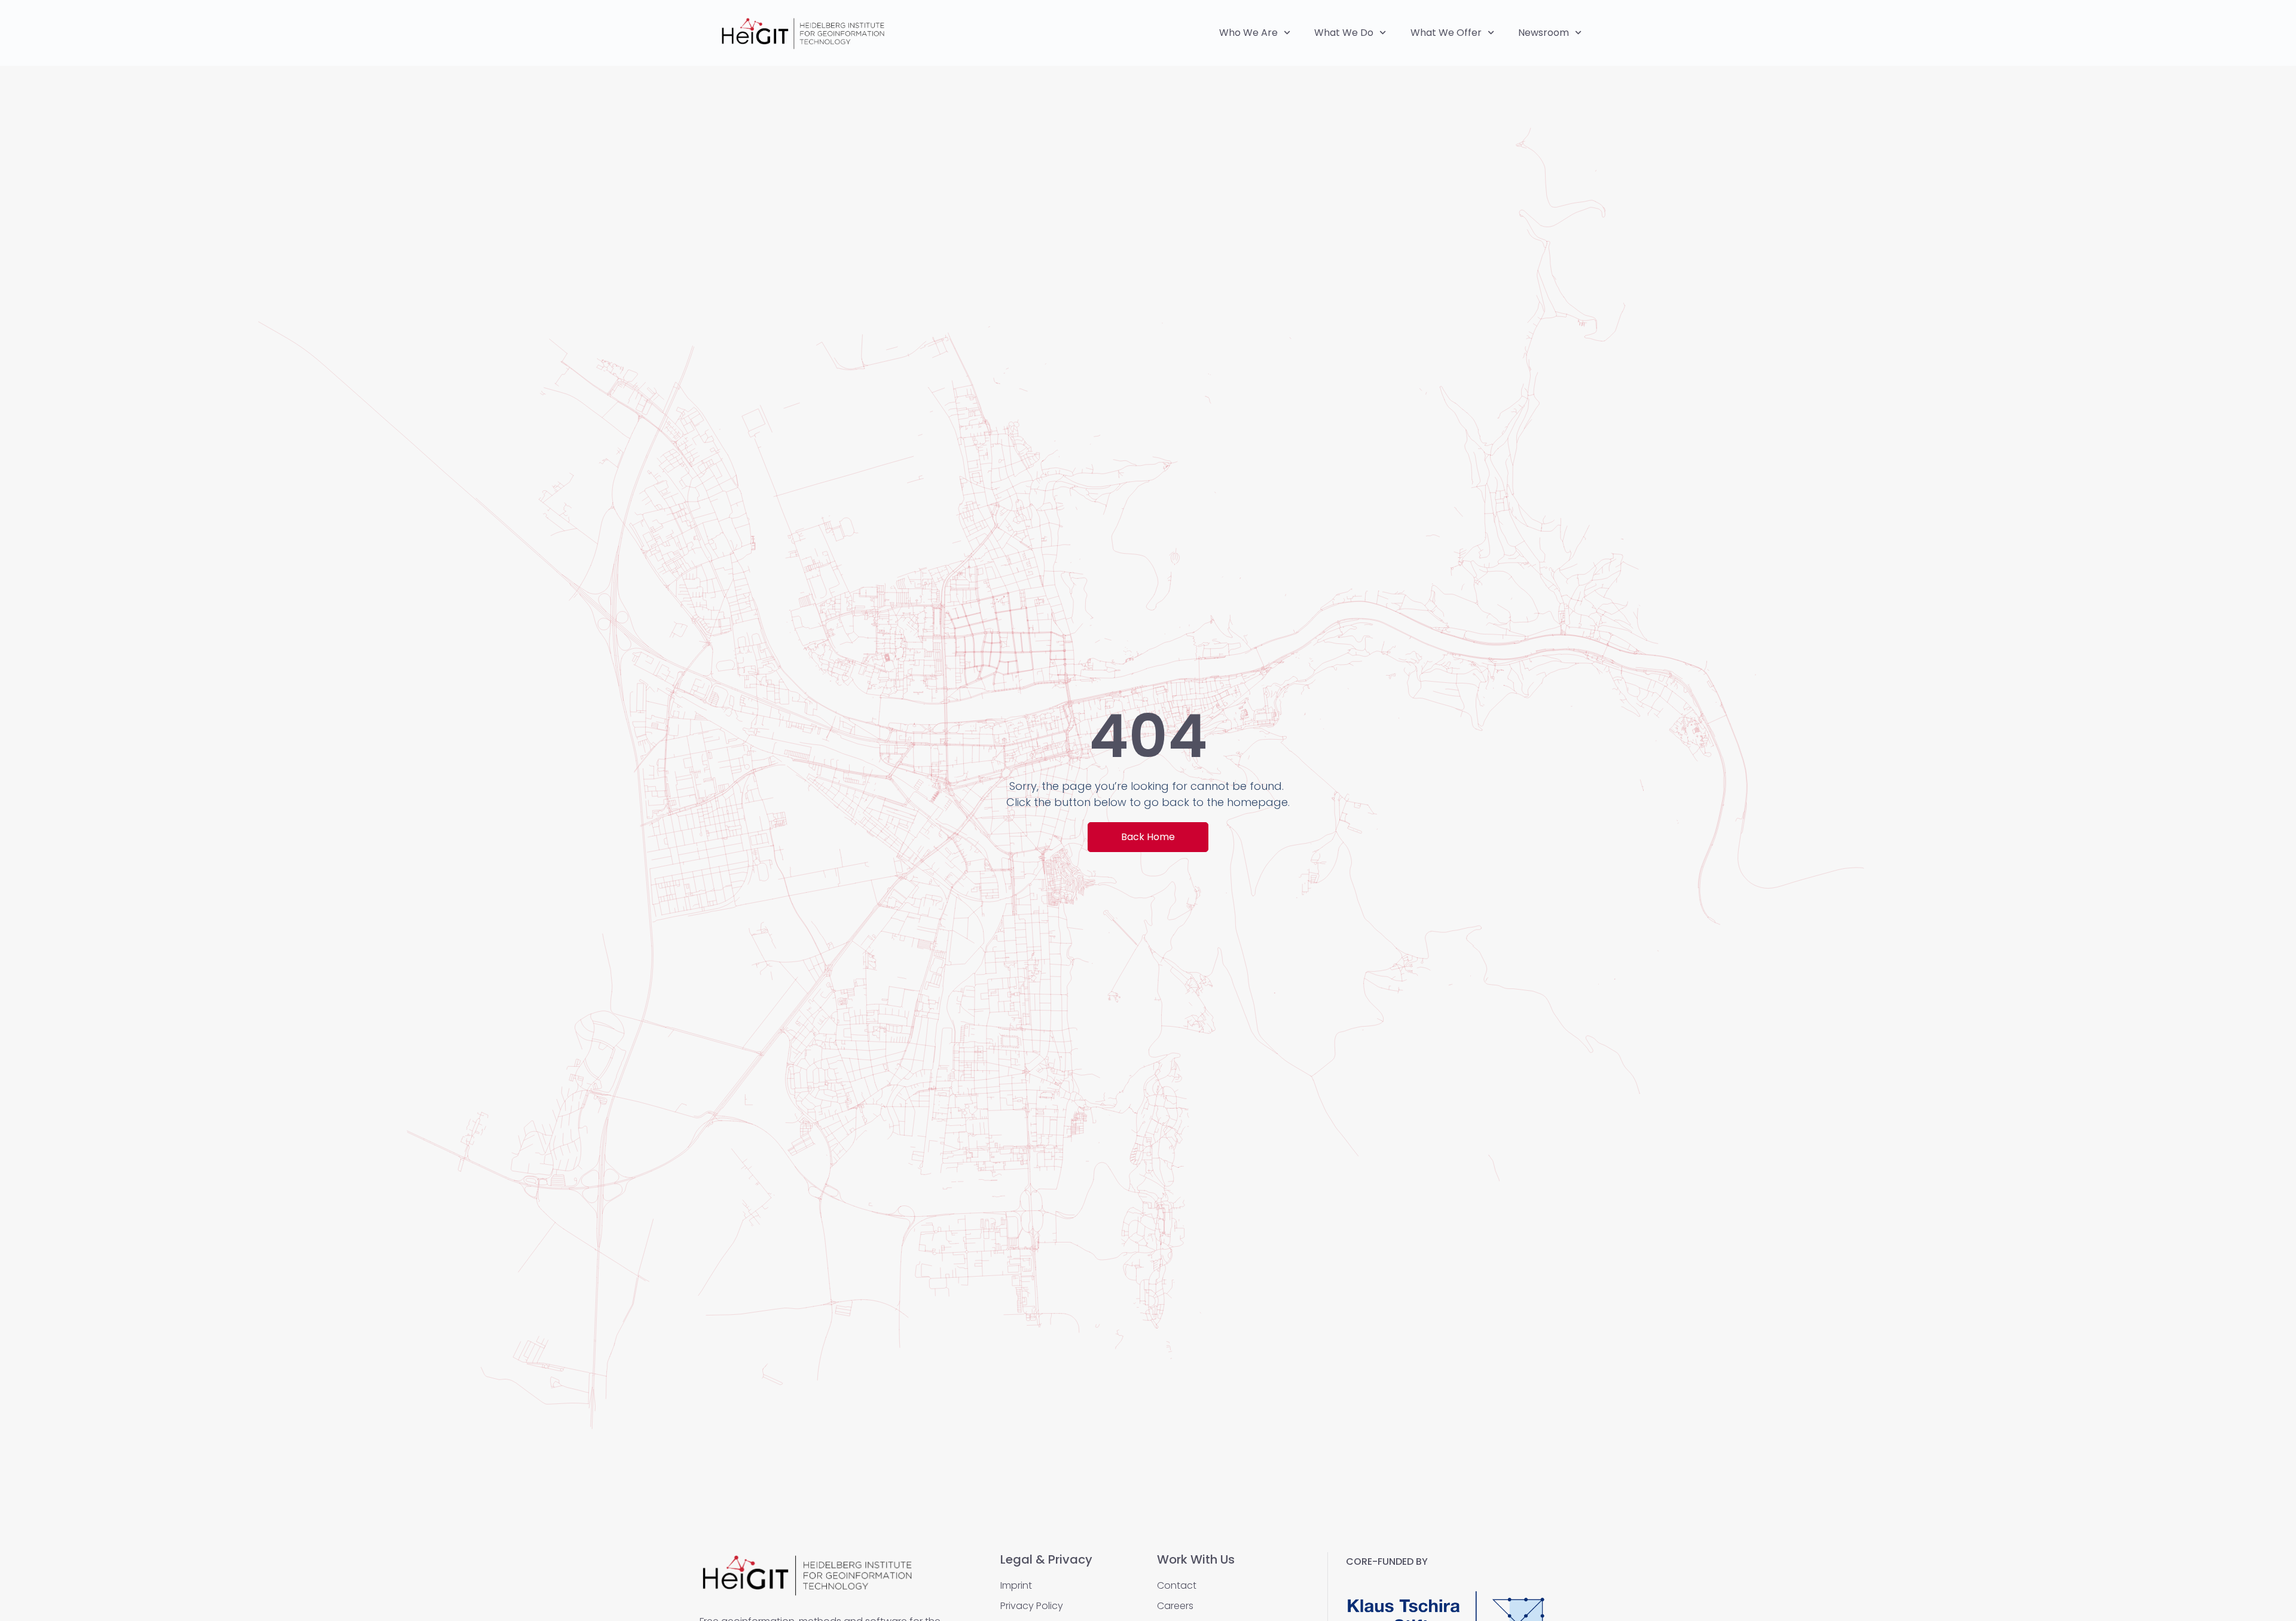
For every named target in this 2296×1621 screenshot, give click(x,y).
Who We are (1248, 33)
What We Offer (1446, 33)
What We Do (1344, 33)
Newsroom (1544, 33)
